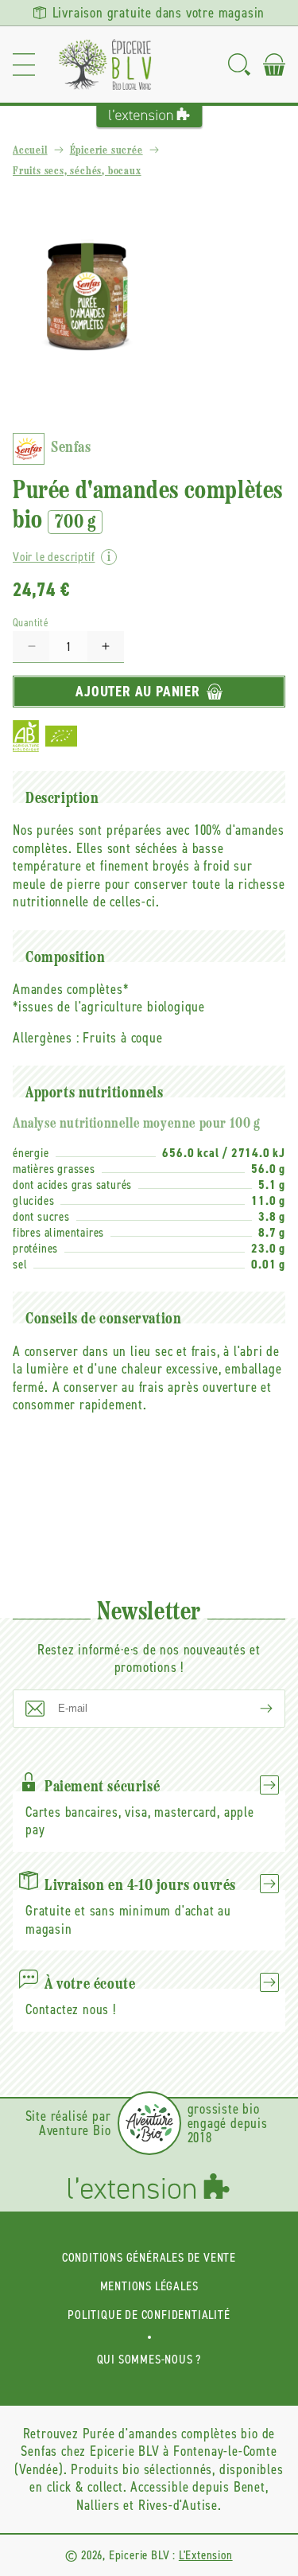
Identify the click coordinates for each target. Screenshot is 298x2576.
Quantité (31, 623)
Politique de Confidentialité (149, 2315)
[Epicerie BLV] (105, 64)
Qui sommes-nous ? (149, 2359)
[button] (24, 64)
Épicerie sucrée (106, 151)
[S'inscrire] (253, 1709)
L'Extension (206, 2555)
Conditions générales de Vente (149, 2257)
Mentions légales (149, 2286)
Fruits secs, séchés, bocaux (77, 171)
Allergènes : (46, 1038)
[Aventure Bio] (149, 2123)
